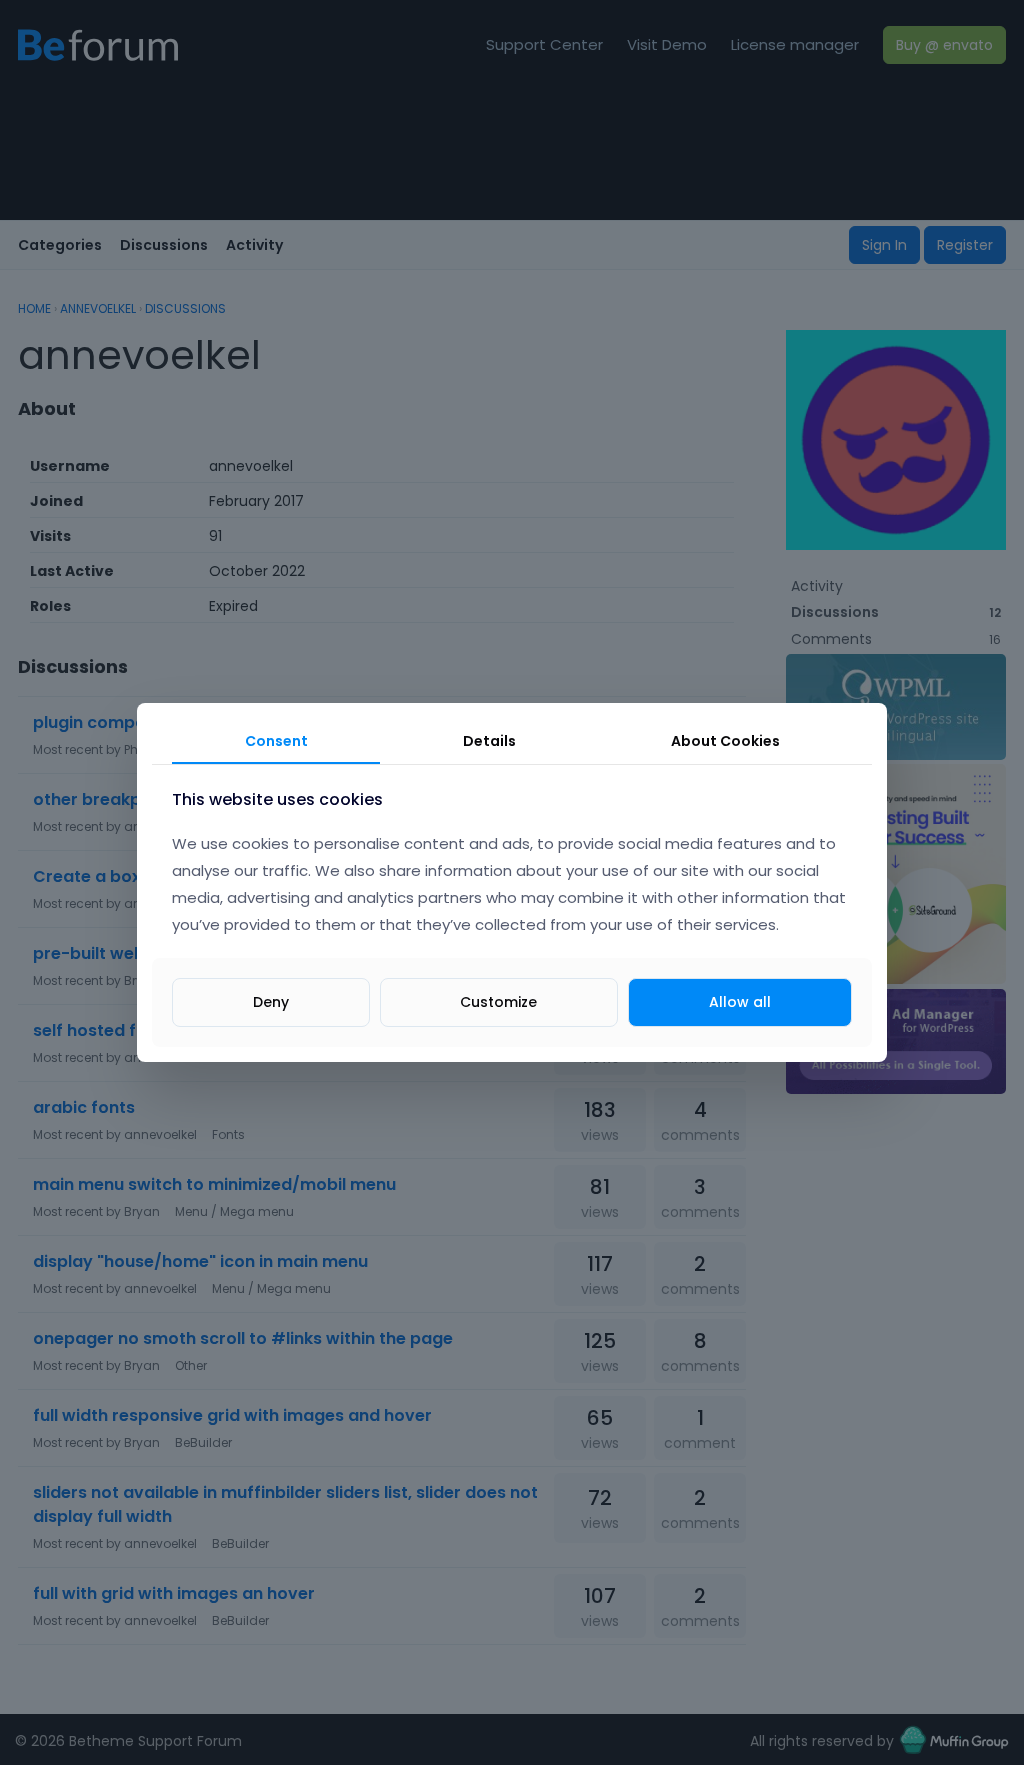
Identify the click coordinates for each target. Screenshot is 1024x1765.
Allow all (740, 1002)
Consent (276, 741)
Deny (271, 1002)
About (725, 741)
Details (489, 741)
